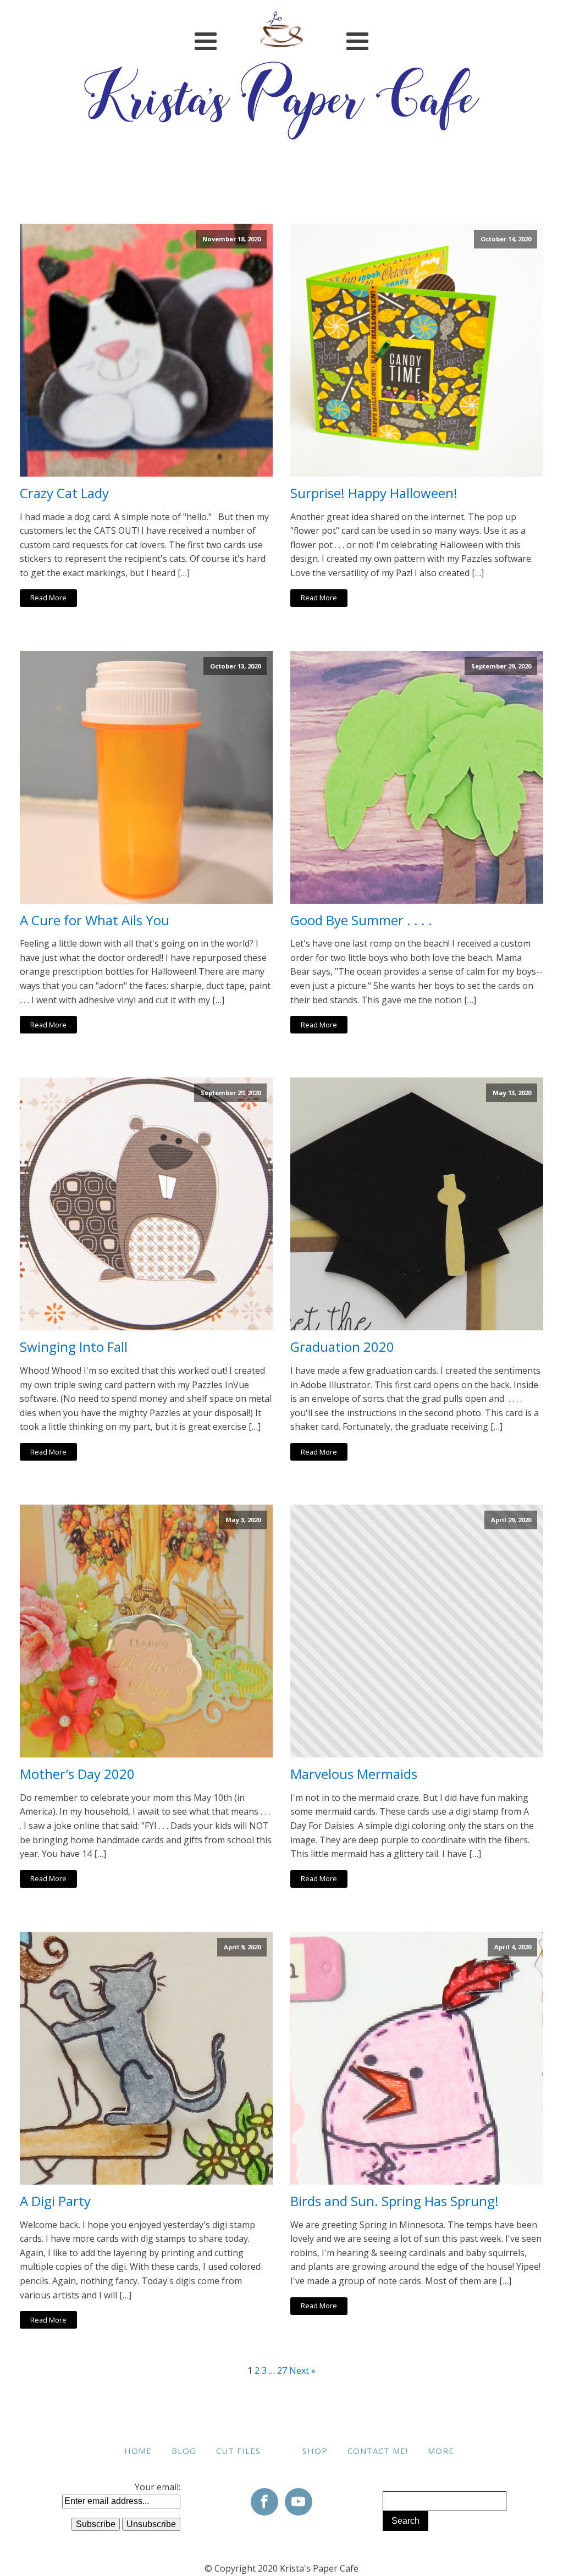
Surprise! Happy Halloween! (374, 493)
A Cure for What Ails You (95, 921)
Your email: (158, 2487)
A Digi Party (55, 2201)
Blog (184, 2451)
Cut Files (238, 2451)
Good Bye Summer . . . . (361, 921)
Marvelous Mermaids (354, 1774)
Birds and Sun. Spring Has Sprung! (394, 2201)
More (441, 2451)
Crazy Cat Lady (64, 493)
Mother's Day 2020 (77, 1774)
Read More (48, 598)
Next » (302, 2370)
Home (138, 2451)
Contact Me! (378, 2451)
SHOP (315, 2451)
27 (282, 2370)
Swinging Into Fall (74, 1347)
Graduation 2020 (342, 1347)
